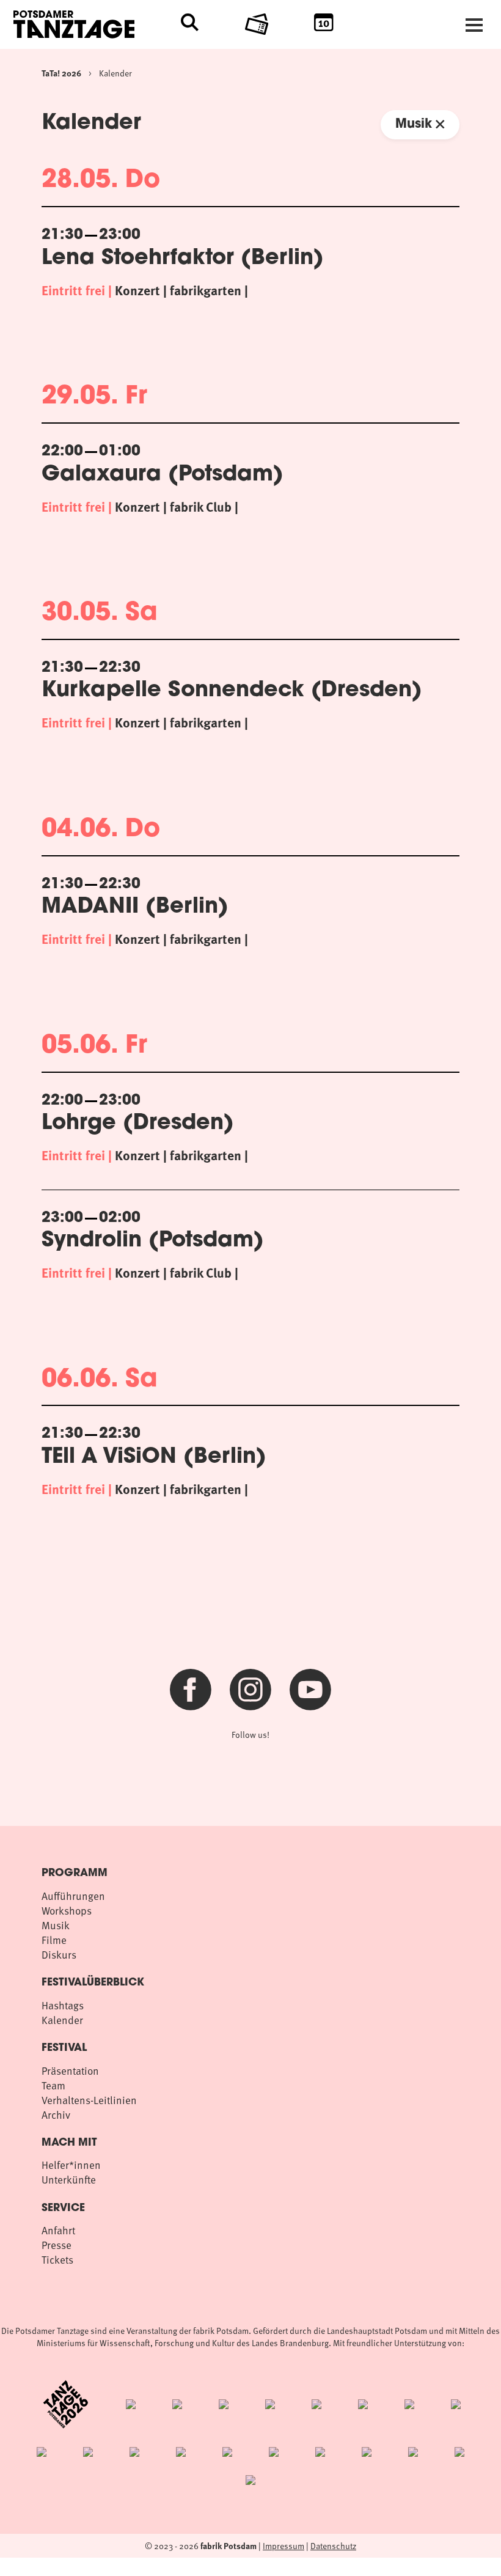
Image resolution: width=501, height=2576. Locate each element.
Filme (54, 1940)
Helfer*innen (71, 2165)
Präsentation (70, 2070)
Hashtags (63, 2005)
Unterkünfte (69, 2179)
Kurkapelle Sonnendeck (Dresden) (232, 691)
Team (53, 2085)
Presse (57, 2245)
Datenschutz (333, 2546)
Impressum (283, 2546)
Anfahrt (58, 2230)
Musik (415, 124)
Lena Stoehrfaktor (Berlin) (183, 259)
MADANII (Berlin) (135, 907)
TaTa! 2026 (61, 73)
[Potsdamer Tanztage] (97, 24)
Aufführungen (73, 1896)
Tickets (57, 2259)
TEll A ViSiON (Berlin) (154, 1458)
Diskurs (59, 1954)
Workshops (67, 1910)
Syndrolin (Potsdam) (153, 1241)
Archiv (56, 2114)
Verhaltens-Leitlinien (89, 2100)
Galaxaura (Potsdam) (163, 475)
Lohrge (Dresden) (138, 1124)
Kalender (115, 73)
